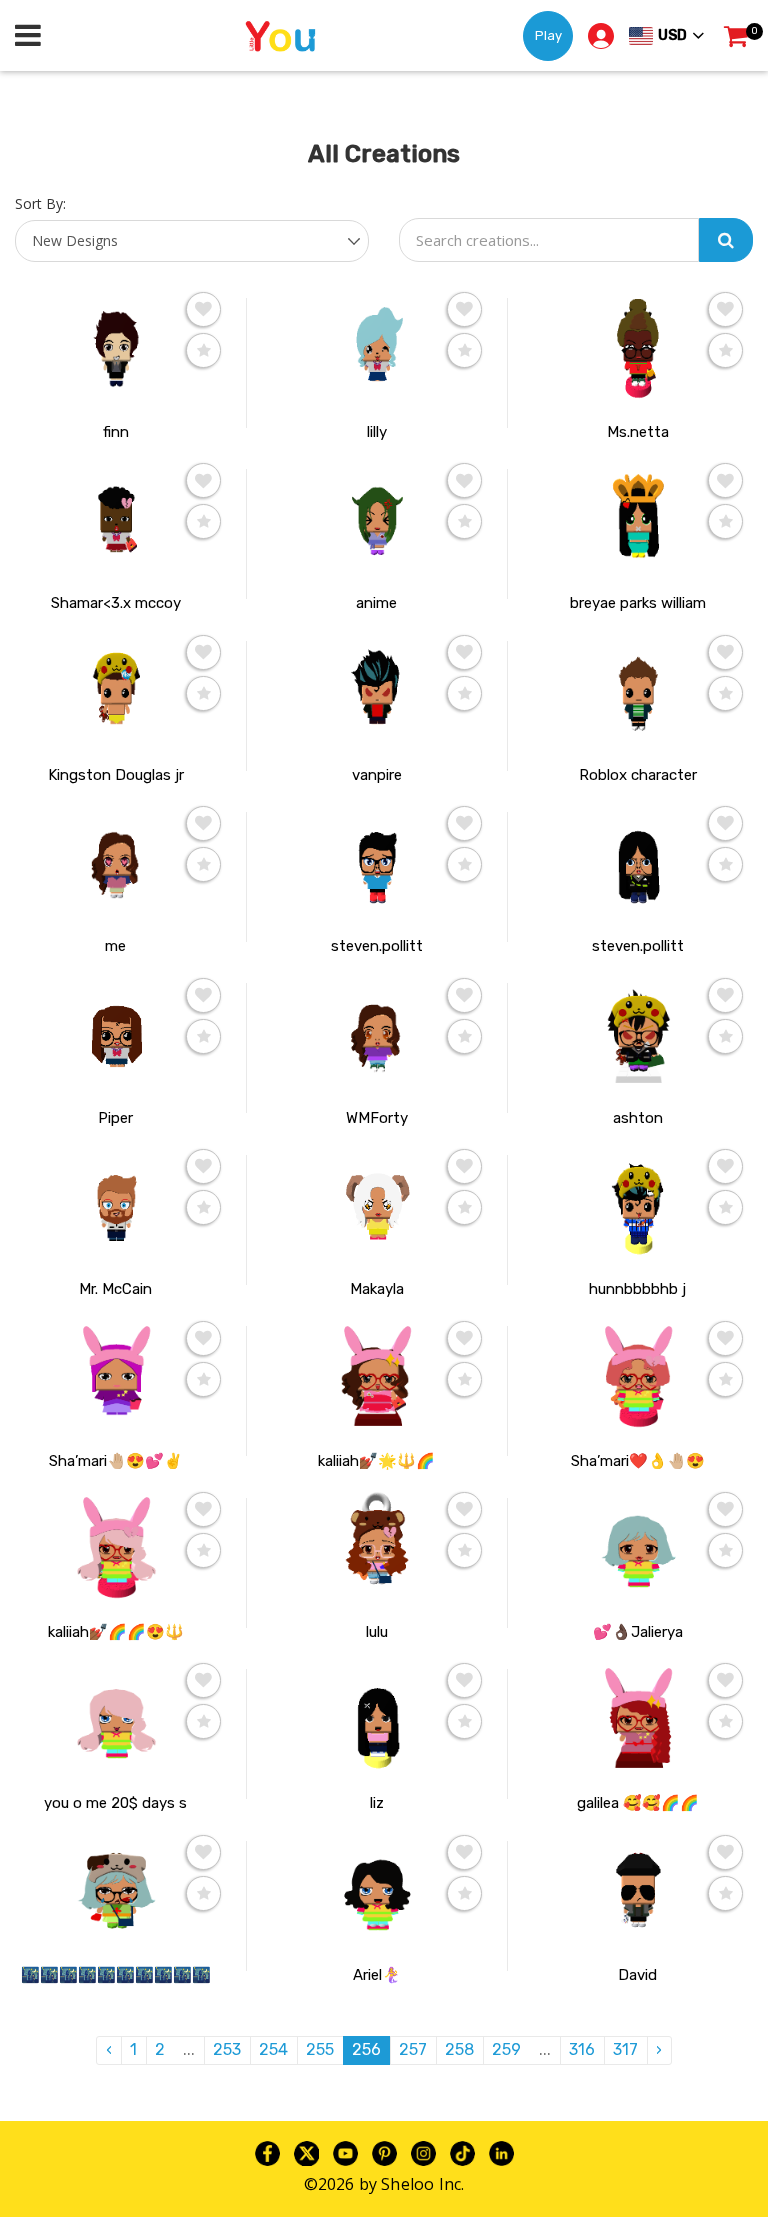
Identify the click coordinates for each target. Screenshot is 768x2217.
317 (625, 2049)
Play (548, 35)
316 (582, 2049)
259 (506, 2049)
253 (227, 2049)
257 (413, 2049)
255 (320, 2049)
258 (459, 2049)
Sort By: (40, 203)
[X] (306, 2152)
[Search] (726, 240)
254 (273, 2049)
